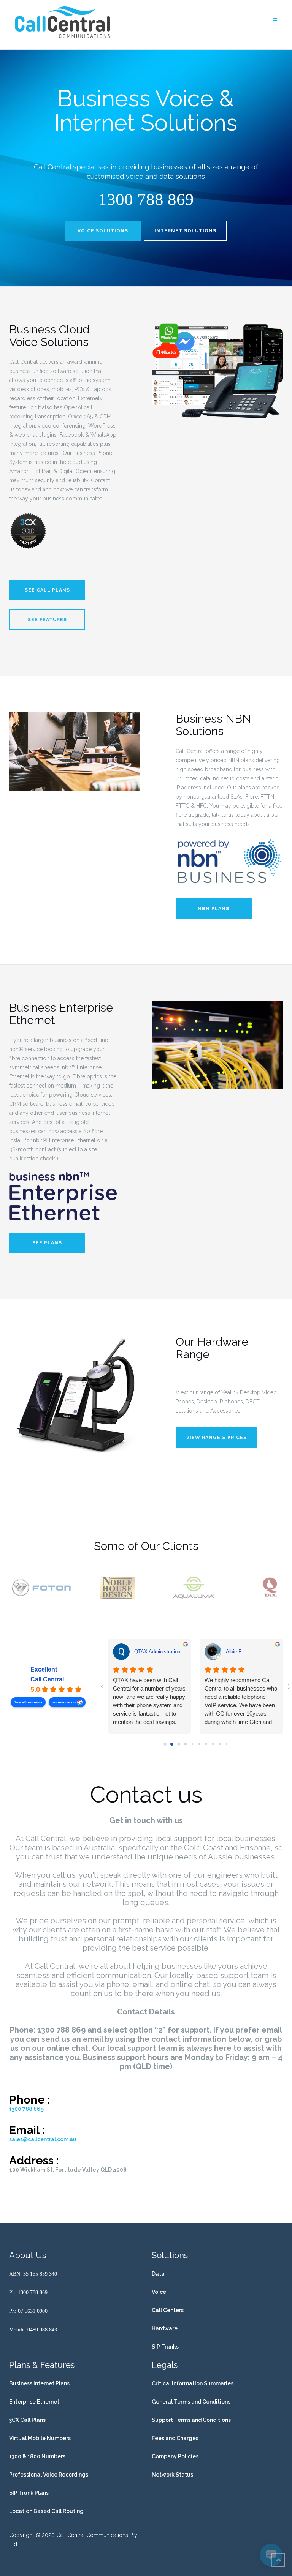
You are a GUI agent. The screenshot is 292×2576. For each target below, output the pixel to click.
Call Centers (168, 2310)
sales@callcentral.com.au (43, 2139)
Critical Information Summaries (193, 2383)
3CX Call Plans (27, 2420)
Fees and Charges (175, 2438)
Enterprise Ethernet (34, 2402)
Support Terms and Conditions (191, 2420)
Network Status (172, 2475)
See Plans (47, 1243)
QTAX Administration (157, 1652)
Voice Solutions (103, 231)
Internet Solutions (185, 231)
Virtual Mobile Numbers (40, 2438)
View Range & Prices (217, 1438)
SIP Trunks (165, 2347)
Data (158, 2274)
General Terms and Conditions (191, 2402)
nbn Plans (213, 909)
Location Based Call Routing (46, 2511)
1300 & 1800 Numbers (37, 2456)
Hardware (165, 2328)
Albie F (234, 1652)
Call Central (47, 1679)
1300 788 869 (26, 2109)
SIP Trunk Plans (29, 2493)
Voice (159, 2292)
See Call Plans (47, 590)
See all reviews (28, 1702)
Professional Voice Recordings (49, 2475)
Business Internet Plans (39, 2383)
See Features (47, 620)
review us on (64, 1702)
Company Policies (175, 2456)
